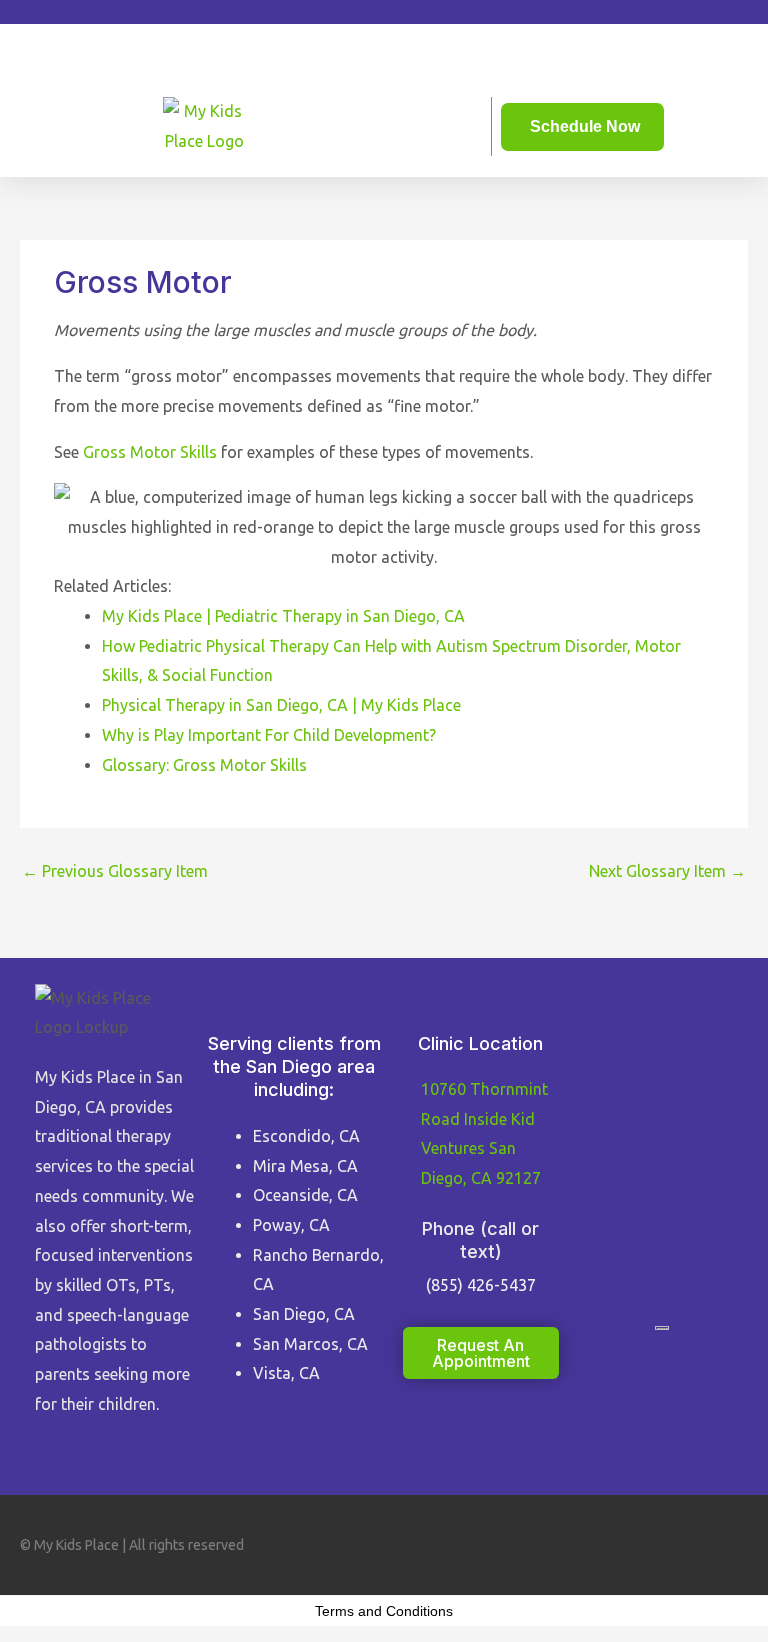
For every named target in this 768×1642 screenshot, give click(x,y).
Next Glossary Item (667, 871)
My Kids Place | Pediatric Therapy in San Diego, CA (283, 616)
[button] (384, 40)
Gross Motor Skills (150, 452)
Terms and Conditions (384, 1611)
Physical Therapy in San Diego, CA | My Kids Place (281, 705)
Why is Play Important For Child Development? (269, 735)
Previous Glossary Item (115, 871)
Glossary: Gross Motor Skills (204, 765)
